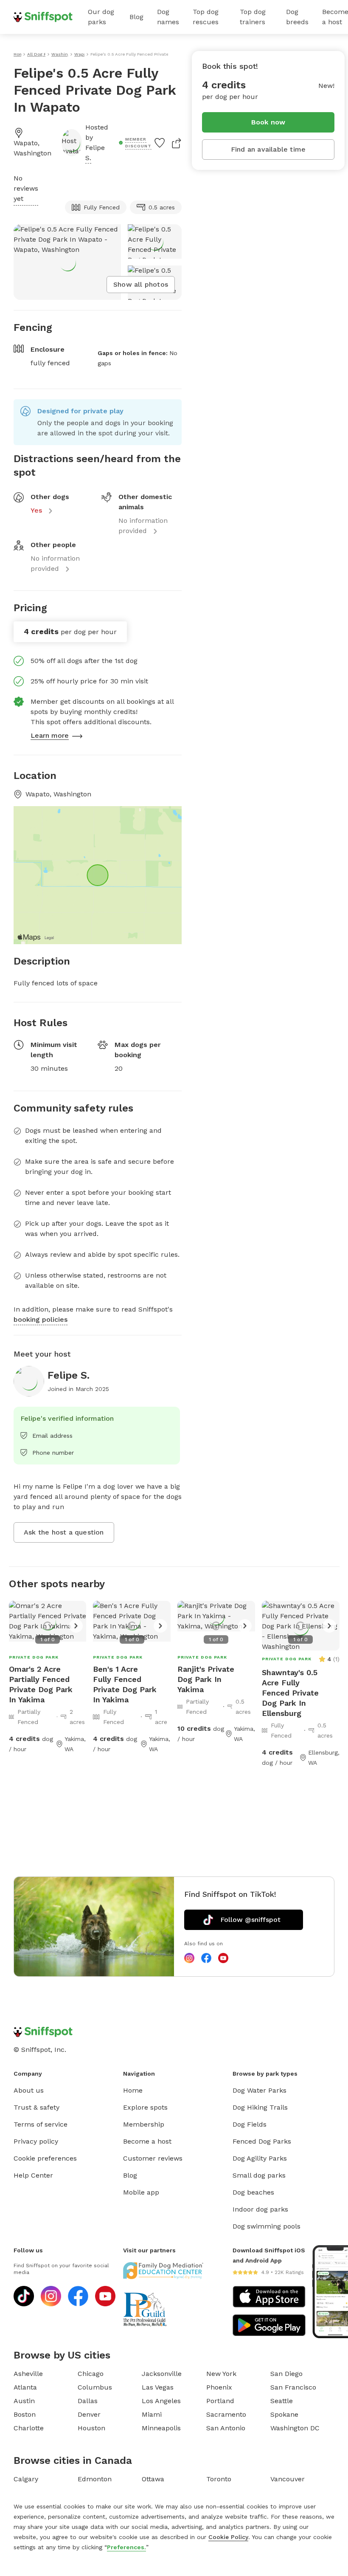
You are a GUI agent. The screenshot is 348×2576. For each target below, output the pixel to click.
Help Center (33, 2175)
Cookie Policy (228, 2537)
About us (29, 2090)
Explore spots (145, 2107)
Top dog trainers (253, 17)
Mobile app (141, 2192)
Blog (136, 17)
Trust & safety (36, 2107)
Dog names (168, 17)
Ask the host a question (64, 1532)
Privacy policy (36, 2141)
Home (133, 2090)
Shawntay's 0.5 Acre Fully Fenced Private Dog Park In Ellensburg (290, 1693)
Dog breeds (297, 17)
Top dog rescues (206, 17)
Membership (144, 2124)
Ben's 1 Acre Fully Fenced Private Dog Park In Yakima (125, 1684)
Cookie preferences (45, 2158)
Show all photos (141, 284)
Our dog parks (101, 17)
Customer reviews (153, 2158)
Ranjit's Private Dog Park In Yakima (206, 1679)
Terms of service (41, 2124)
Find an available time (268, 149)
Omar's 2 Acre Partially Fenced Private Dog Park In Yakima (41, 1684)
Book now (268, 122)
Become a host (147, 2141)
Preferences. (126, 2547)
